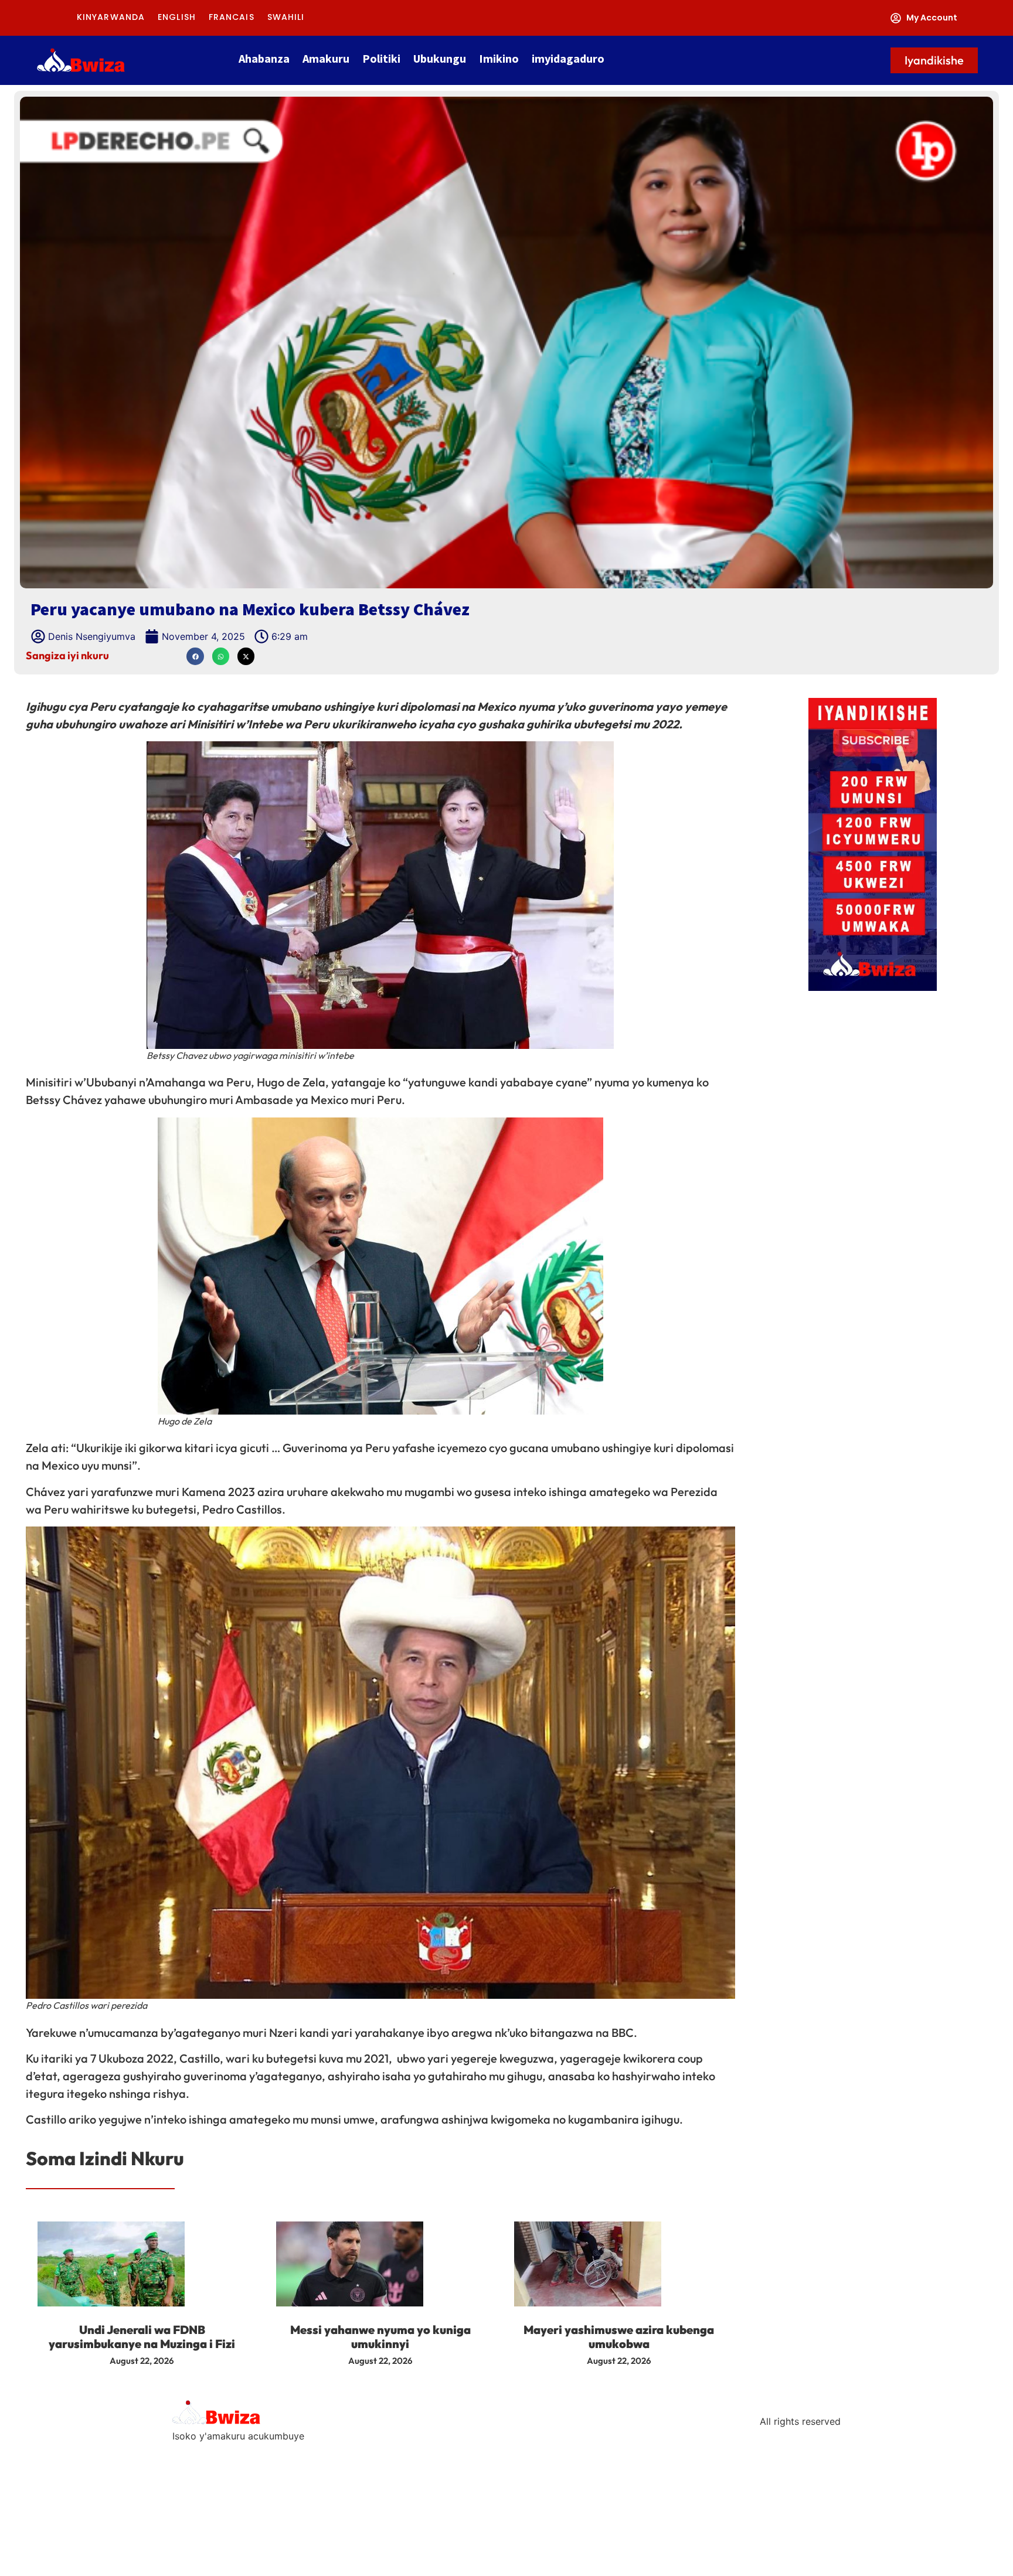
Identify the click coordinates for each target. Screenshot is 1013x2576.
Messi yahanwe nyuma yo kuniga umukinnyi (380, 2337)
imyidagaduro (568, 58)
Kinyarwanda (111, 17)
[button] (195, 656)
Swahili (286, 17)
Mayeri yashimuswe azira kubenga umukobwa (619, 2337)
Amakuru (326, 58)
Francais (232, 17)
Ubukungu (440, 58)
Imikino (499, 58)
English (177, 17)
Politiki (381, 58)
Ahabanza (264, 58)
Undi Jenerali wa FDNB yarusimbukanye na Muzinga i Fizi (142, 2337)
